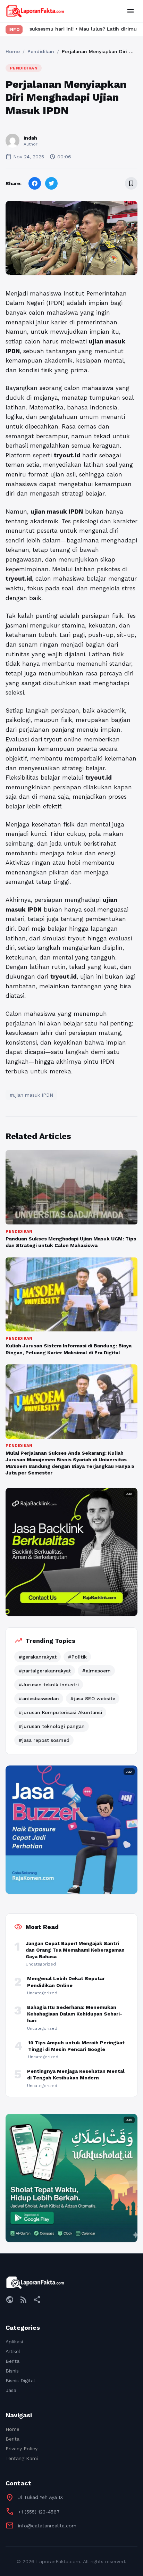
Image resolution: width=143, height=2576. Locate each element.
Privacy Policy (22, 2449)
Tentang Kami (22, 2458)
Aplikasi (14, 2342)
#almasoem (96, 1671)
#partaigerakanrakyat (45, 1671)
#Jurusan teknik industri (49, 1685)
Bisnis (12, 2371)
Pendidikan (41, 51)
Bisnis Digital (20, 2380)
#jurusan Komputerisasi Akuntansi (60, 1712)
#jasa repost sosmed (44, 1740)
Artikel (13, 2351)
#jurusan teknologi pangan (52, 1726)
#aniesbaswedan (39, 1698)
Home (13, 51)
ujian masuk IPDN (57, 512)
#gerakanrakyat (37, 1657)
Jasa (11, 2390)
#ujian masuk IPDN (31, 1095)
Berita (12, 2361)
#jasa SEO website (93, 1698)
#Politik (77, 1657)
